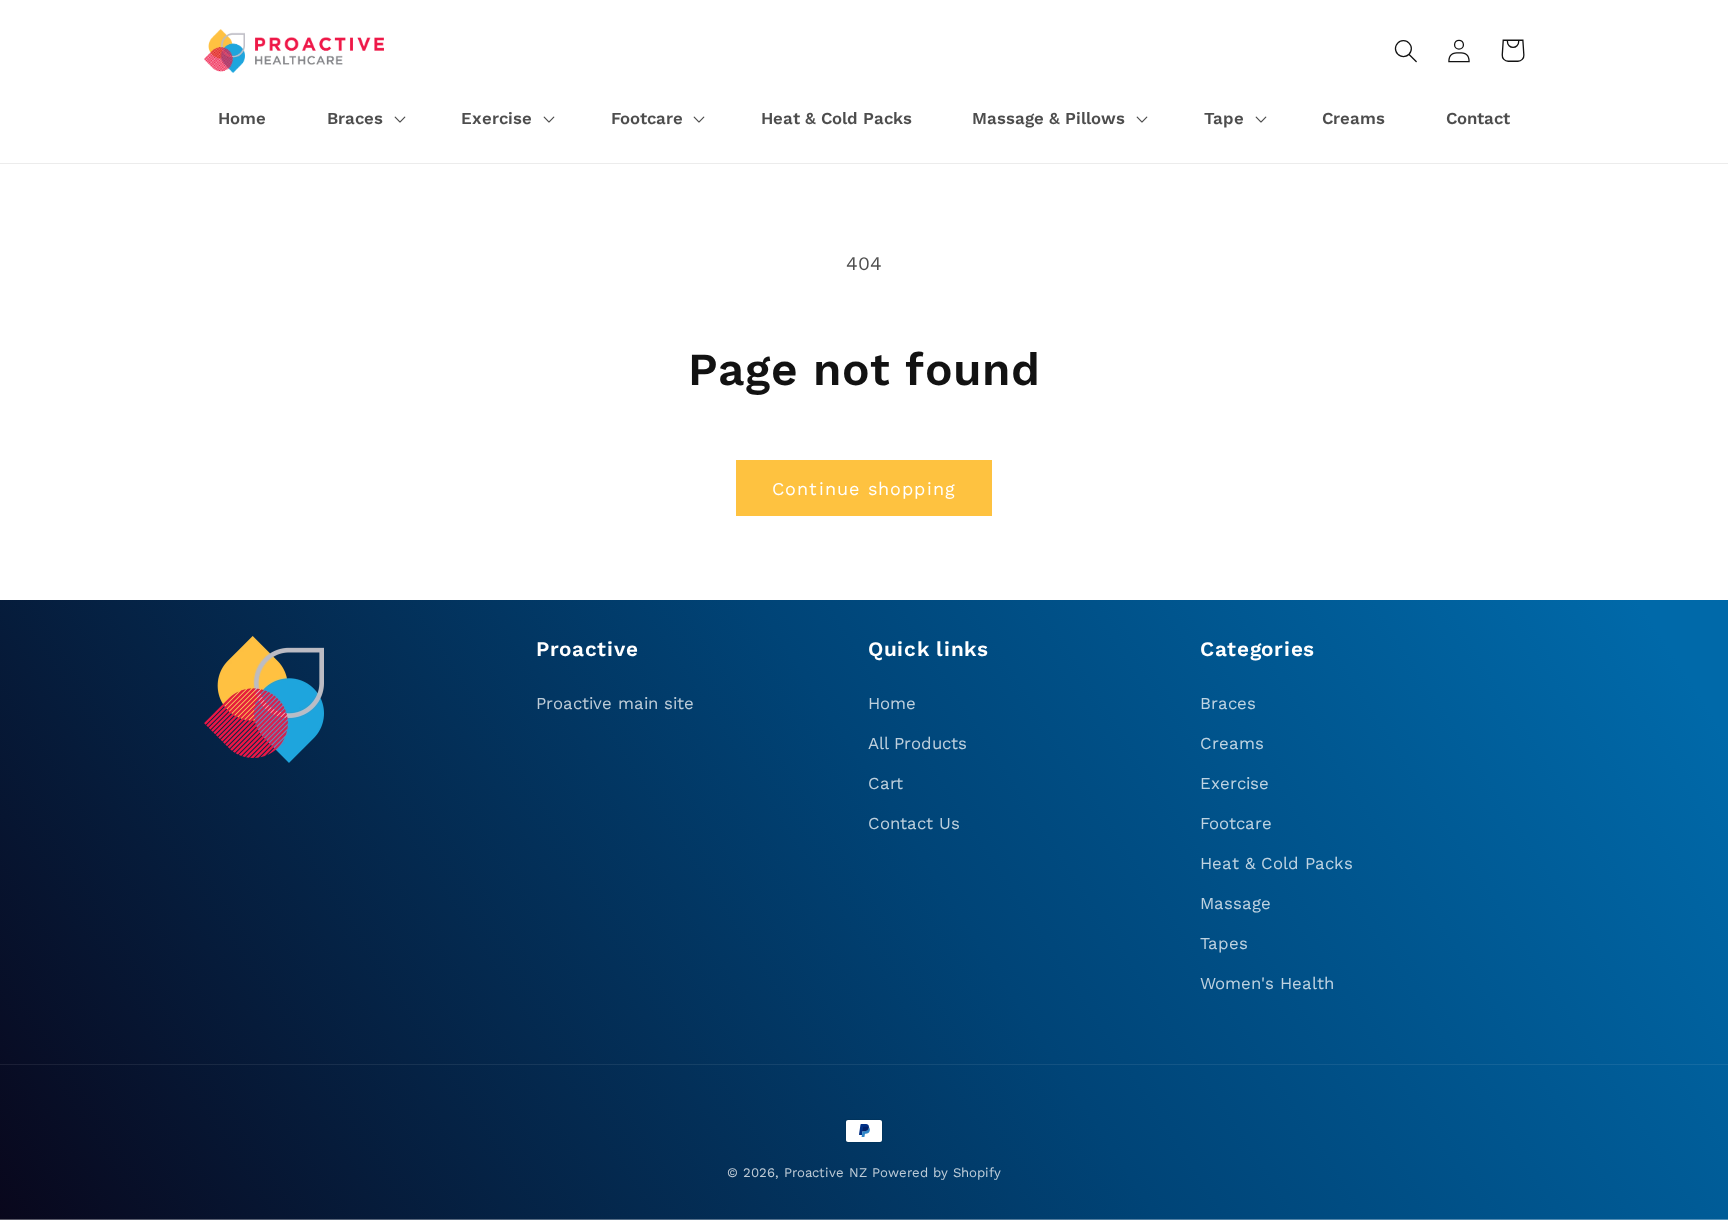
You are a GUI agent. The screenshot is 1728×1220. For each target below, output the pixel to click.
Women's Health (1267, 983)
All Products (917, 743)
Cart (885, 783)
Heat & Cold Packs (1276, 863)
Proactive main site (615, 703)
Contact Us (914, 823)
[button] (363, 119)
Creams (1232, 743)
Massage (1235, 903)
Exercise (1234, 783)
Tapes (1224, 943)
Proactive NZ (825, 1172)
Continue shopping (864, 488)
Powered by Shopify (936, 1172)
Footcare (1236, 823)
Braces (1228, 703)
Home (892, 703)
